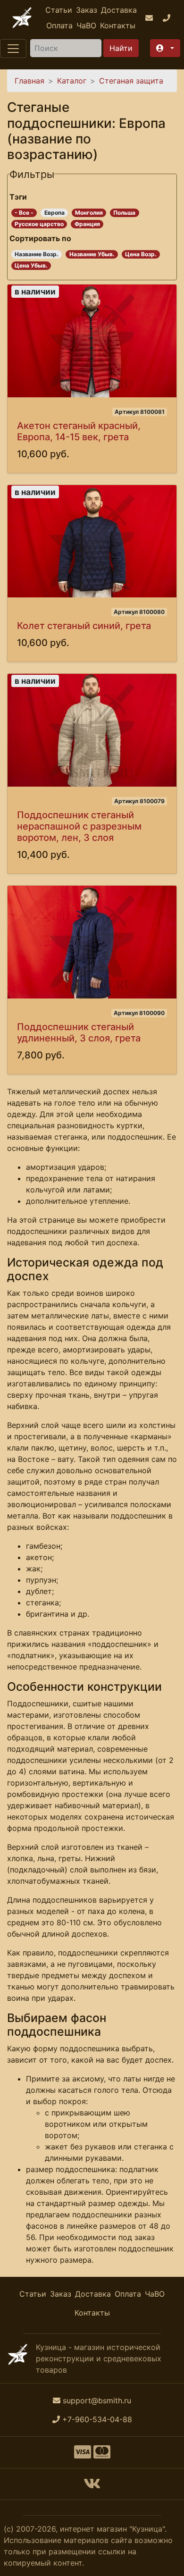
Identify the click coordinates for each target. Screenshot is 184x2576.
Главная (29, 81)
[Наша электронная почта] (150, 18)
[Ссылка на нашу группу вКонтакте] (92, 2486)
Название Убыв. (92, 254)
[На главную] (22, 18)
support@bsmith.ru (97, 2400)
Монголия (89, 213)
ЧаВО (86, 25)
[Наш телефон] (168, 18)
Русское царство (39, 224)
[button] (165, 48)
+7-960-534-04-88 (97, 2419)
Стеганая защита (131, 81)
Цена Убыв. (31, 265)
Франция (87, 224)
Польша (124, 213)
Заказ (87, 10)
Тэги (18, 197)
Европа (54, 213)
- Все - (24, 213)
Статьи (59, 10)
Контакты (118, 25)
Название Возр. (37, 254)
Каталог (72, 81)
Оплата (59, 25)
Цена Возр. (141, 254)
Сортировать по (40, 238)
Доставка (119, 10)
